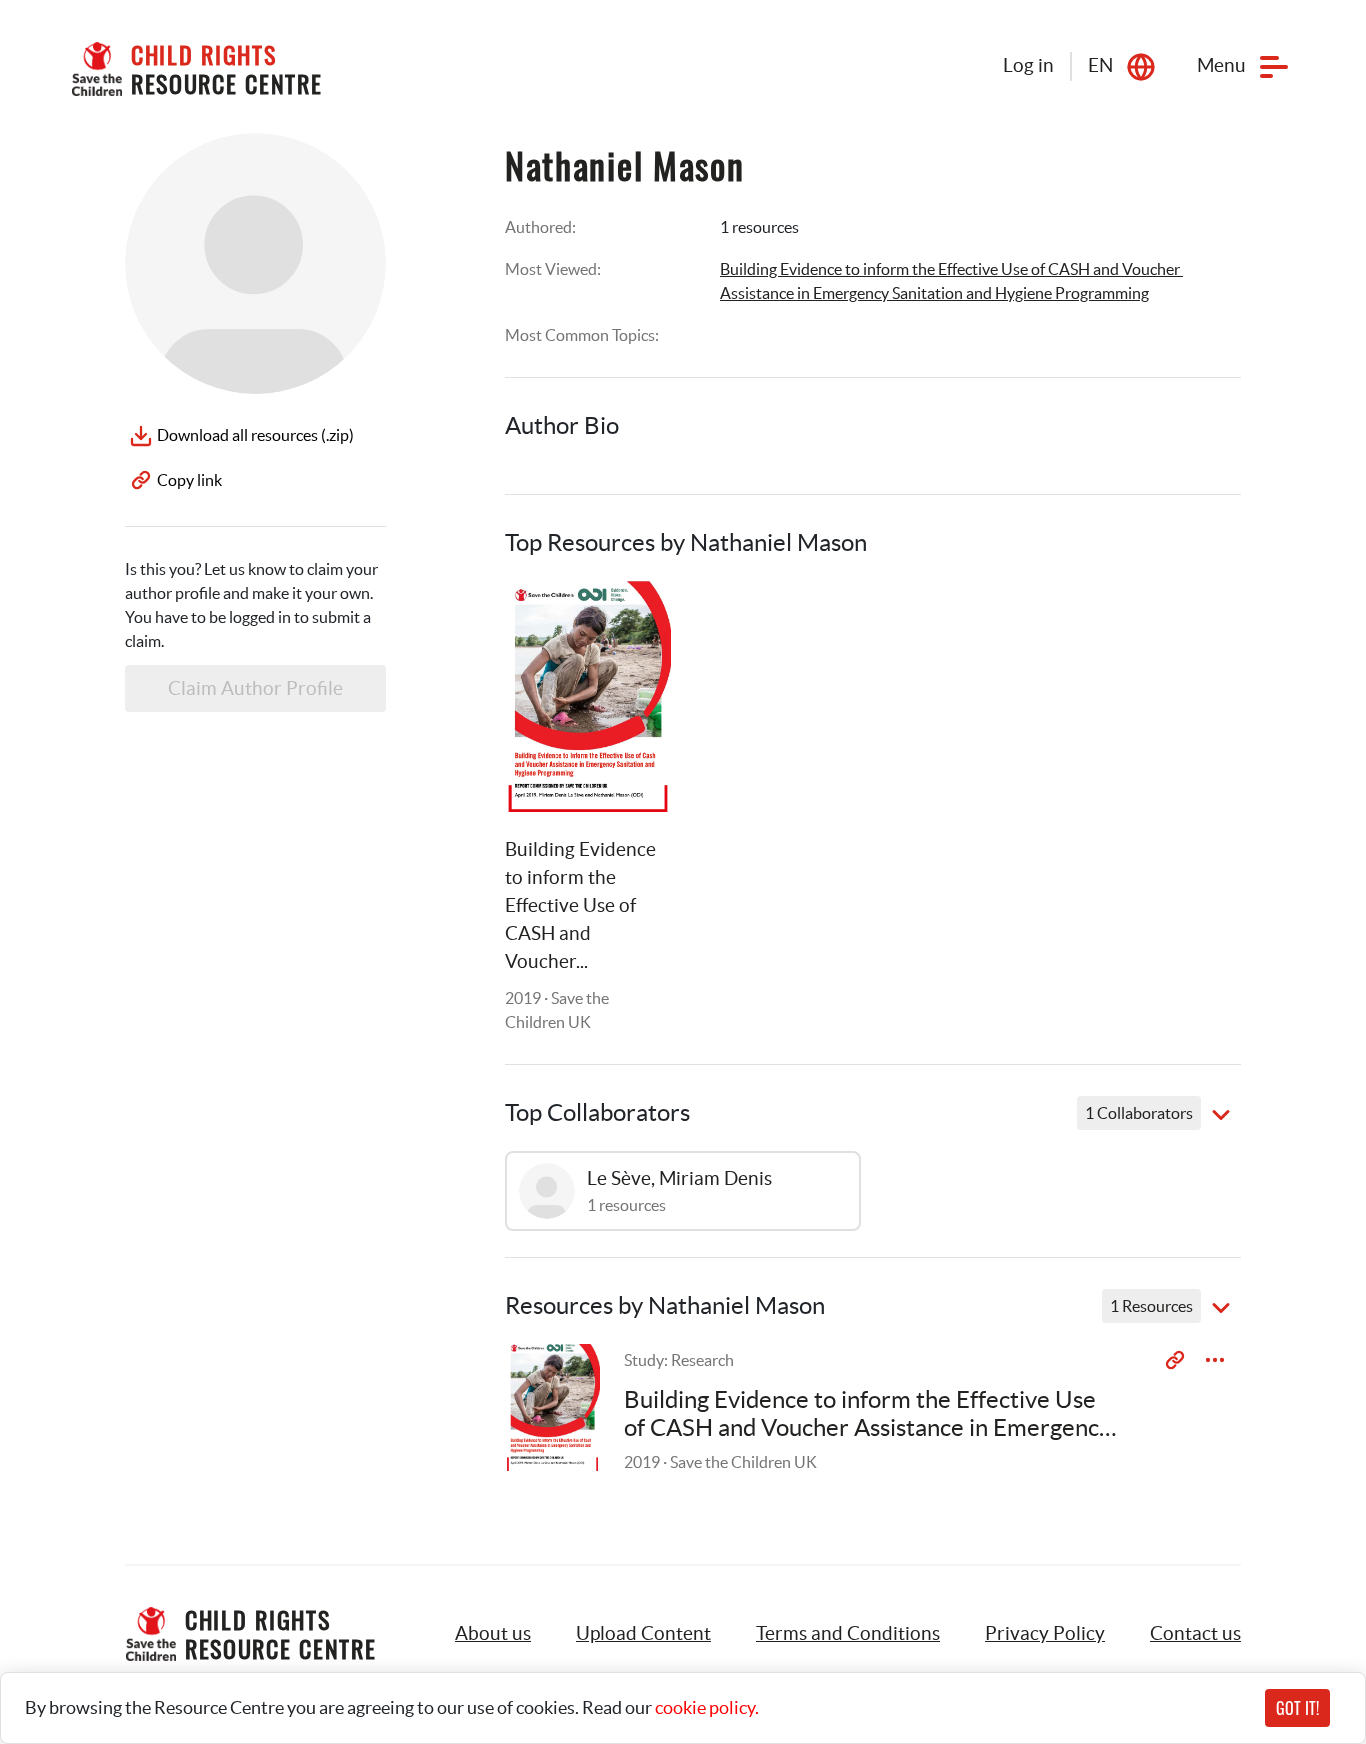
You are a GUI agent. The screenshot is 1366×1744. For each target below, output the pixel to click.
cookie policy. (707, 1707)
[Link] (631, 621)
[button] (643, 1634)
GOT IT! (1297, 1708)
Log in (1028, 65)
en (1100, 65)
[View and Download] (1215, 1360)
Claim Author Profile (255, 688)
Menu (1221, 65)
